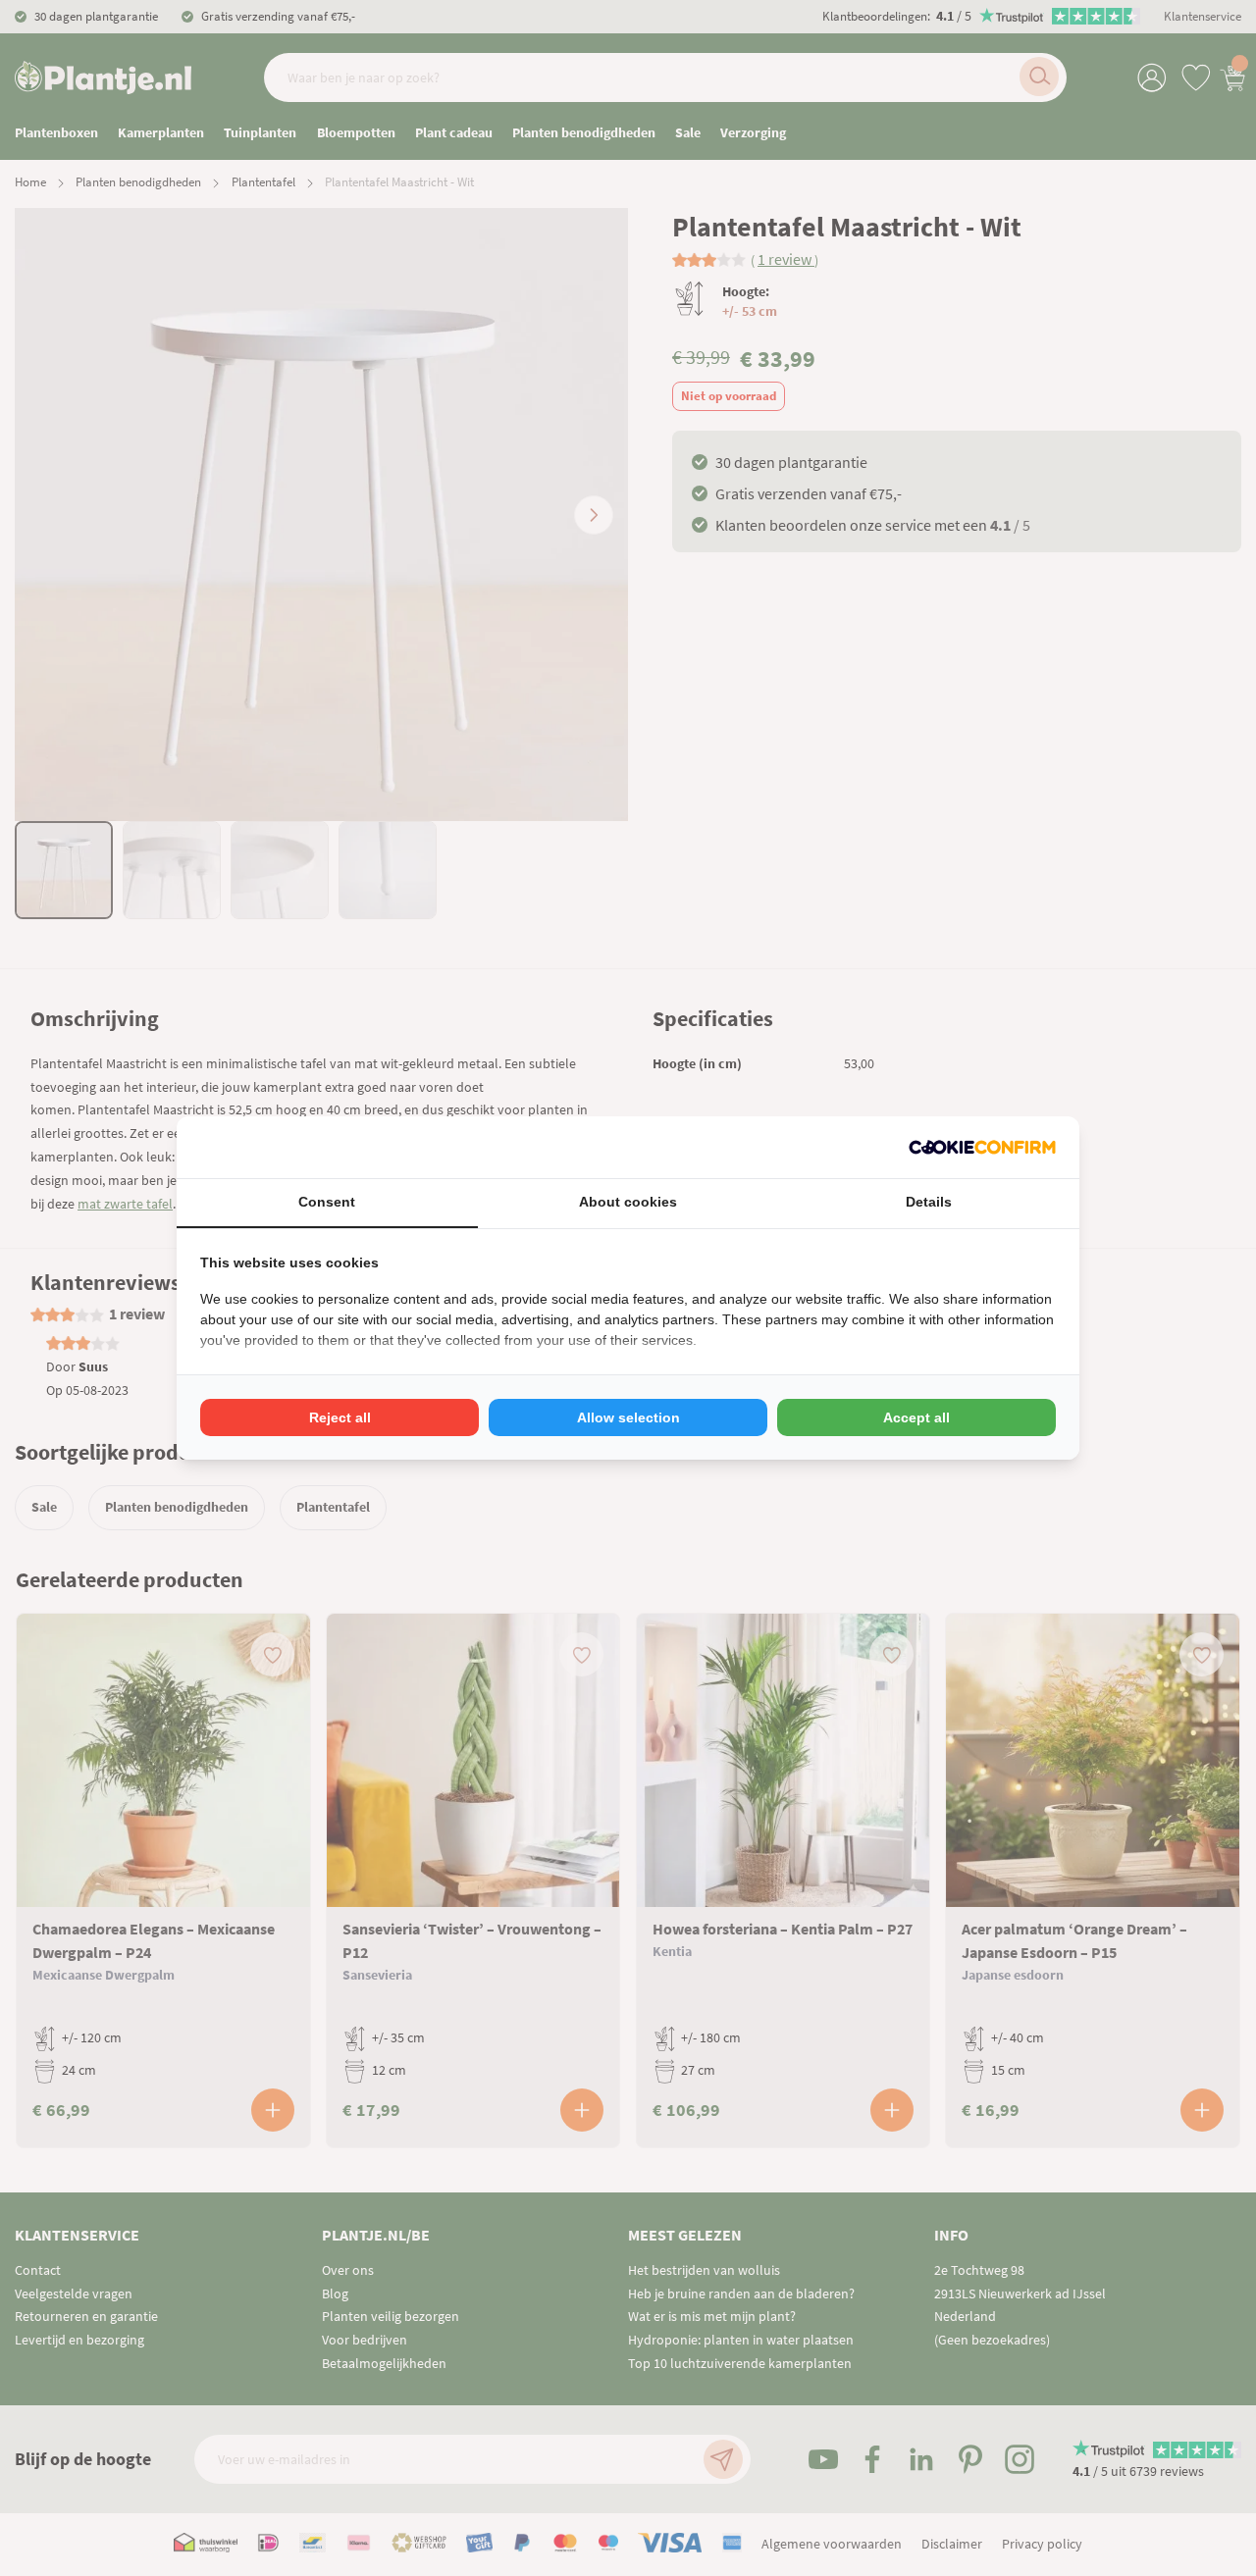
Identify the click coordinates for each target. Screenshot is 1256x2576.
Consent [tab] (327, 1202)
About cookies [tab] (628, 1202)
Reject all (340, 1417)
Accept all (916, 1417)
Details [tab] (929, 1202)
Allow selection (628, 1417)
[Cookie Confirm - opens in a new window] (982, 1147)
